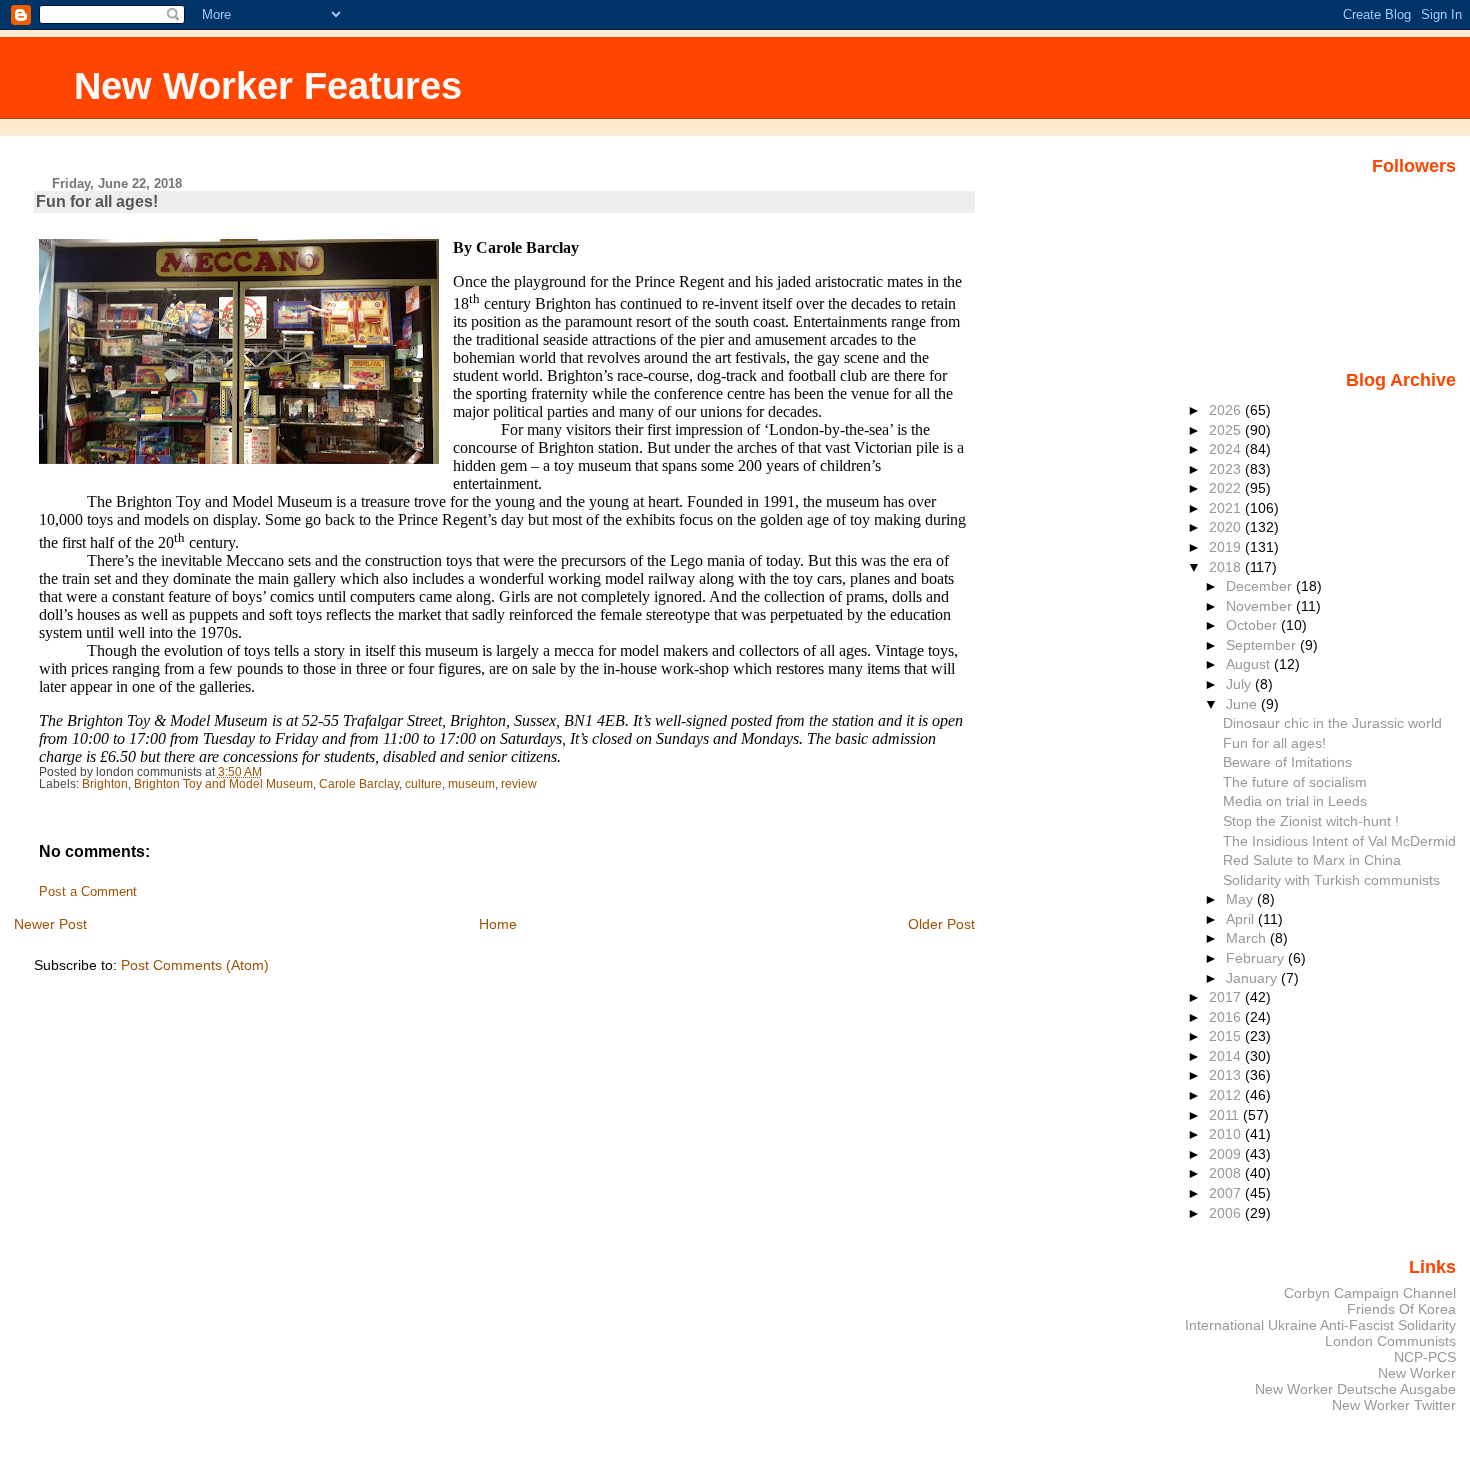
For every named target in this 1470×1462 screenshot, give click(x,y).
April (1242, 919)
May (1241, 899)
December (1261, 586)
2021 (1227, 508)
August (1250, 664)
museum (471, 784)
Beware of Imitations (1287, 762)
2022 (1227, 488)
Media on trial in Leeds (1295, 801)
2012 (1227, 1095)
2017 (1227, 997)
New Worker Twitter (1394, 1405)
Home (498, 924)
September (1263, 645)
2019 (1227, 547)
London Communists (1390, 1341)
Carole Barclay (359, 784)
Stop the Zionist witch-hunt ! (1311, 821)
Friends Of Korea (1401, 1309)
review (519, 784)
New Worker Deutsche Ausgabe (1355, 1389)
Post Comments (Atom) (195, 965)
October (1253, 625)
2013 (1227, 1075)
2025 (1227, 430)
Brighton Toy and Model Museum (223, 784)
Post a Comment (88, 892)
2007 (1227, 1193)
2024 (1227, 449)
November (1261, 606)
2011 (1226, 1115)
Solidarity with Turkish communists (1331, 880)
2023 (1227, 469)
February (1257, 958)
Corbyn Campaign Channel (1370, 1293)
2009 (1227, 1154)
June (1243, 704)
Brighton (105, 784)
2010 (1227, 1134)
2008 (1227, 1173)
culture (423, 784)
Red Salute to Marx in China (1312, 860)
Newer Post (50, 924)
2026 (1227, 410)
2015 (1227, 1036)
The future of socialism (1295, 782)
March (1248, 938)
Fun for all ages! (1274, 743)
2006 (1227, 1213)
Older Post (941, 924)
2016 (1227, 1017)
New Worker (1417, 1373)
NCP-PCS (1425, 1357)
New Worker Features (268, 85)
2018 (1227, 567)
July (1240, 684)
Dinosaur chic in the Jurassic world (1332, 723)
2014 (1227, 1056)
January (1253, 978)
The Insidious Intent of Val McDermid (1339, 841)
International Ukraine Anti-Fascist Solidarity (1320, 1325)
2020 (1227, 527)
